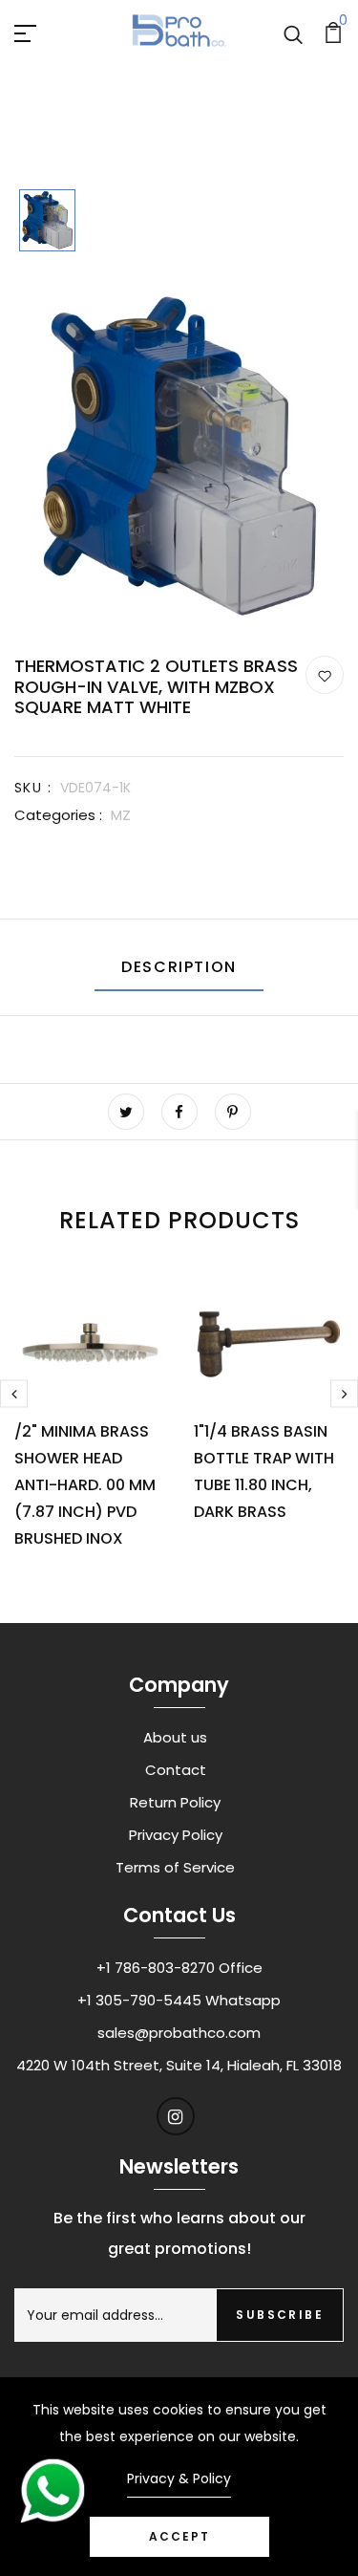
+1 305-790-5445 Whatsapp (179, 2000)
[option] (47, 222)
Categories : (58, 815)
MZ (121, 815)
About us (175, 1737)
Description (179, 967)
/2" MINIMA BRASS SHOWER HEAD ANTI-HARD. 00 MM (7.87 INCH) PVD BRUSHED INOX (85, 1485)
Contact (176, 1770)
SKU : (33, 788)
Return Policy (175, 1802)
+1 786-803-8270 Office (179, 1968)
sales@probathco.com (179, 2033)
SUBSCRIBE (280, 2315)
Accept (179, 2536)
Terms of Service (175, 1867)
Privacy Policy (176, 1835)
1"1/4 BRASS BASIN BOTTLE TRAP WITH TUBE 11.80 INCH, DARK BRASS (264, 1472)
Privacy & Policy (179, 2479)
